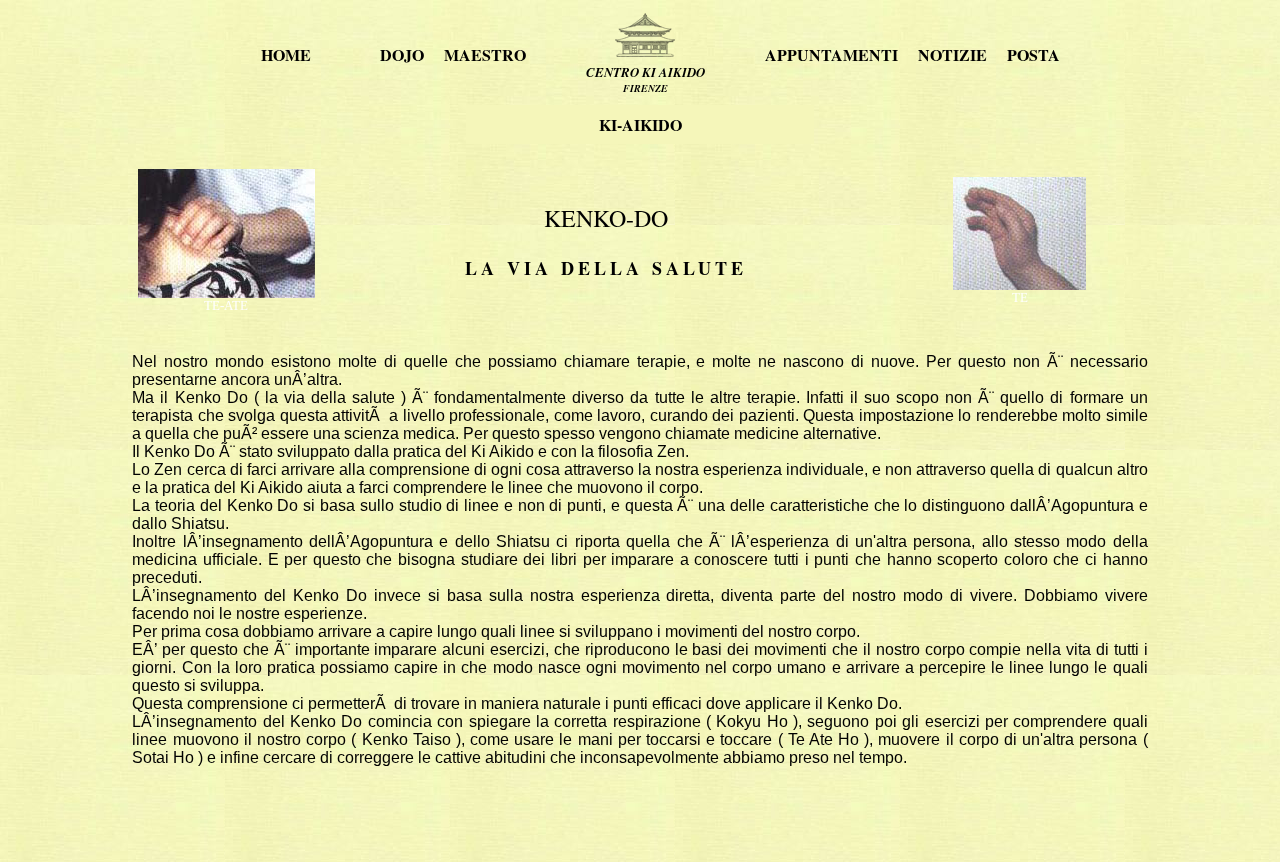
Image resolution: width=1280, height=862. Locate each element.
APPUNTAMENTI (831, 54)
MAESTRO (485, 54)
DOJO (402, 54)
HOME (286, 54)
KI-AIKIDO (640, 124)
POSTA (1033, 54)
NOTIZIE (952, 54)
